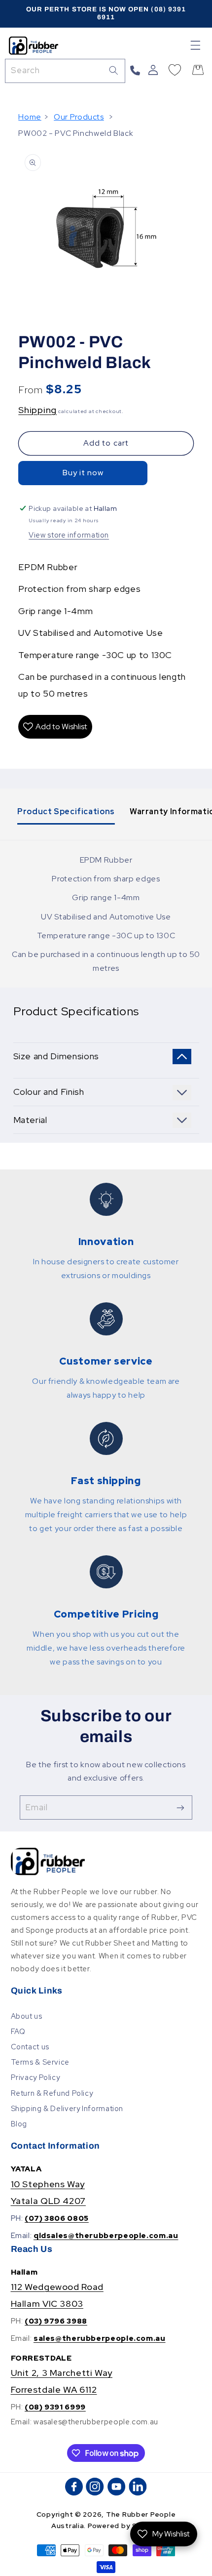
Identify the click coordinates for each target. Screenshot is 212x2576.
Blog (19, 2124)
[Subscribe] (180, 1807)
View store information (69, 535)
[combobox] (65, 71)
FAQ (18, 2031)
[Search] (113, 71)
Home (30, 117)
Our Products (79, 117)
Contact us (30, 2047)
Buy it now (83, 473)
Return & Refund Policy (52, 2093)
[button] (196, 45)
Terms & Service (40, 2062)
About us (27, 2016)
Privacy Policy (35, 2077)
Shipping (37, 410)
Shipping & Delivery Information (67, 2108)
